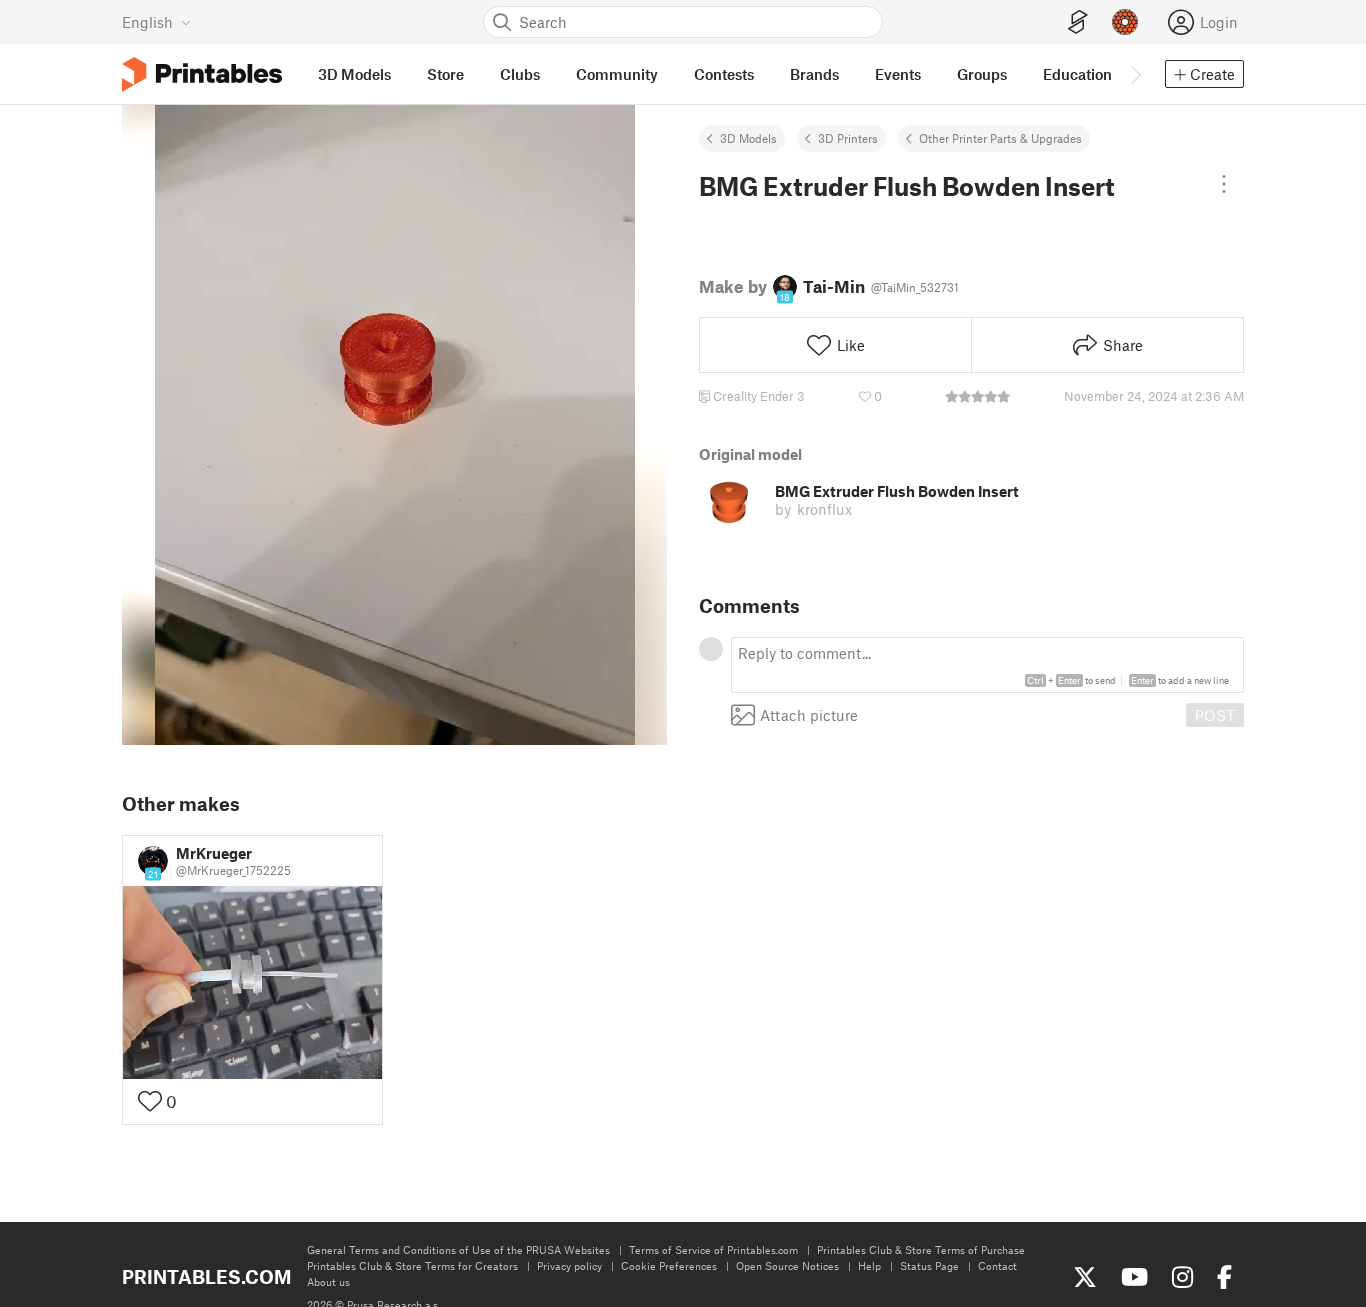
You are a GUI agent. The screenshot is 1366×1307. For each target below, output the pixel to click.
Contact (997, 1265)
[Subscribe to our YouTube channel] (1134, 1277)
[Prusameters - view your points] (1125, 22)
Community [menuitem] (617, 74)
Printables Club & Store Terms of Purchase (921, 1249)
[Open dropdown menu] (1224, 184)
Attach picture (809, 716)
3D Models (748, 138)
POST (1215, 715)
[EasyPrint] (1078, 22)
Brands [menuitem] (814, 74)
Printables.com (206, 1276)
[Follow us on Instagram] (1182, 1277)
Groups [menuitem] (982, 74)
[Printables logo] (202, 74)
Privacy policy (569, 1265)
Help (869, 1265)
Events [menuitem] (898, 74)
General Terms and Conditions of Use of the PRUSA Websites (458, 1249)
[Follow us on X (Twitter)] (1085, 1277)
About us (328, 1281)
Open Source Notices (787, 1265)
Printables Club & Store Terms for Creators (412, 1265)
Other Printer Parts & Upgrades (1000, 138)
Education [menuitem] (1077, 74)
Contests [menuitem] (724, 74)
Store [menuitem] (445, 74)
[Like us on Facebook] (1224, 1277)
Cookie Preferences (669, 1265)
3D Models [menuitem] (354, 74)
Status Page (929, 1265)
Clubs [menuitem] (520, 74)
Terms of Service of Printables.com (713, 1249)
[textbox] (987, 665)
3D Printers (848, 138)
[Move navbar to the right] (1135, 74)
